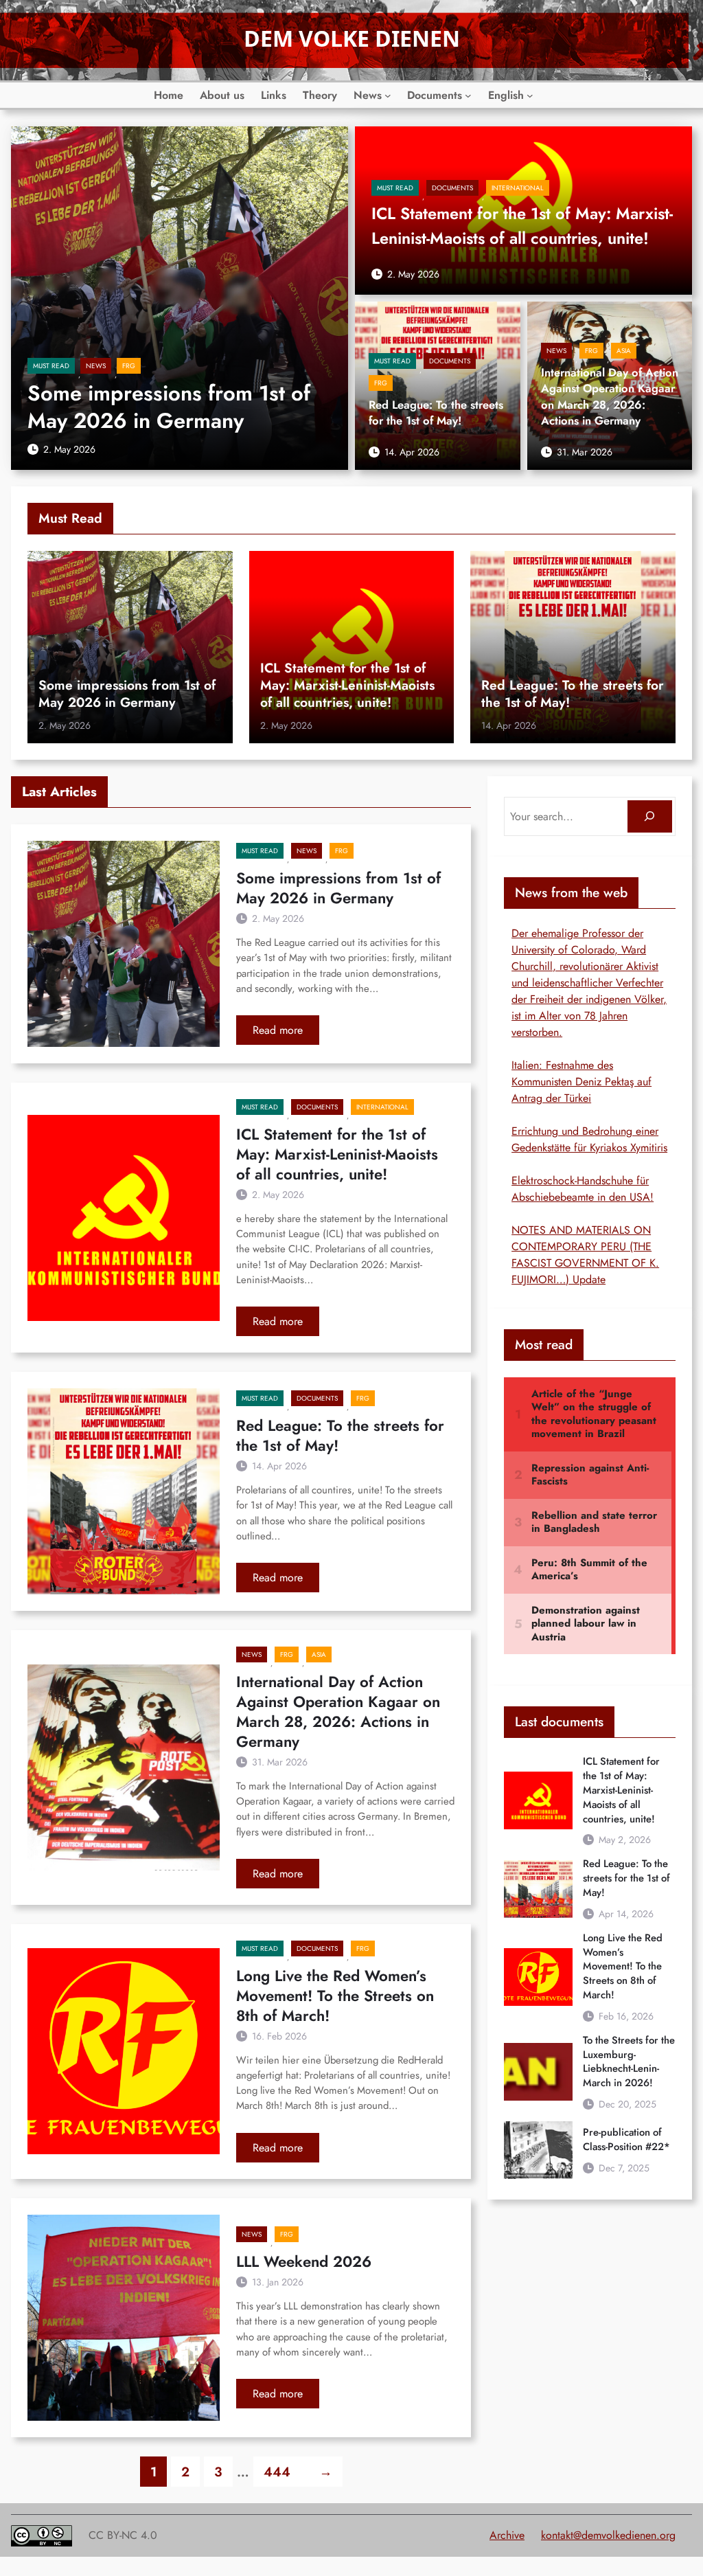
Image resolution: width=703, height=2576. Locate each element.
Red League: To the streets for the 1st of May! (436, 413)
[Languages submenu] (530, 95)
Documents (452, 188)
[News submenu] (388, 95)
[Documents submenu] (468, 95)
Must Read (51, 366)
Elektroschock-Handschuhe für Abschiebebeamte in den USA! (583, 1189)
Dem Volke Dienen (352, 38)
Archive (507, 2535)
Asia (624, 351)
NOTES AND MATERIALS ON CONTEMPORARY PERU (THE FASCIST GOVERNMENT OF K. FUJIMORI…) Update (585, 1255)
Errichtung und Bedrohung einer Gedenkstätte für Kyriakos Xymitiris (589, 1139)
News (96, 366)
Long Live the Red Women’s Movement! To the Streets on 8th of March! (335, 1996)
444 (277, 2472)
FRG (129, 366)
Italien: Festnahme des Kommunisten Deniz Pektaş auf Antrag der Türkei (581, 1082)
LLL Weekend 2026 (304, 2262)
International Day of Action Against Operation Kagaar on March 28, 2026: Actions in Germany (610, 397)
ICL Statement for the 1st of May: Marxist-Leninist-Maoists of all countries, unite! (522, 226)
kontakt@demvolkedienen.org (608, 2535)
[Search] (650, 816)
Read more (286, 1033)
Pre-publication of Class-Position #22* (626, 2140)
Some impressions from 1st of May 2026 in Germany (169, 407)
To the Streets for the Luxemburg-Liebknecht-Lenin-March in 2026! (629, 2062)
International (518, 188)
